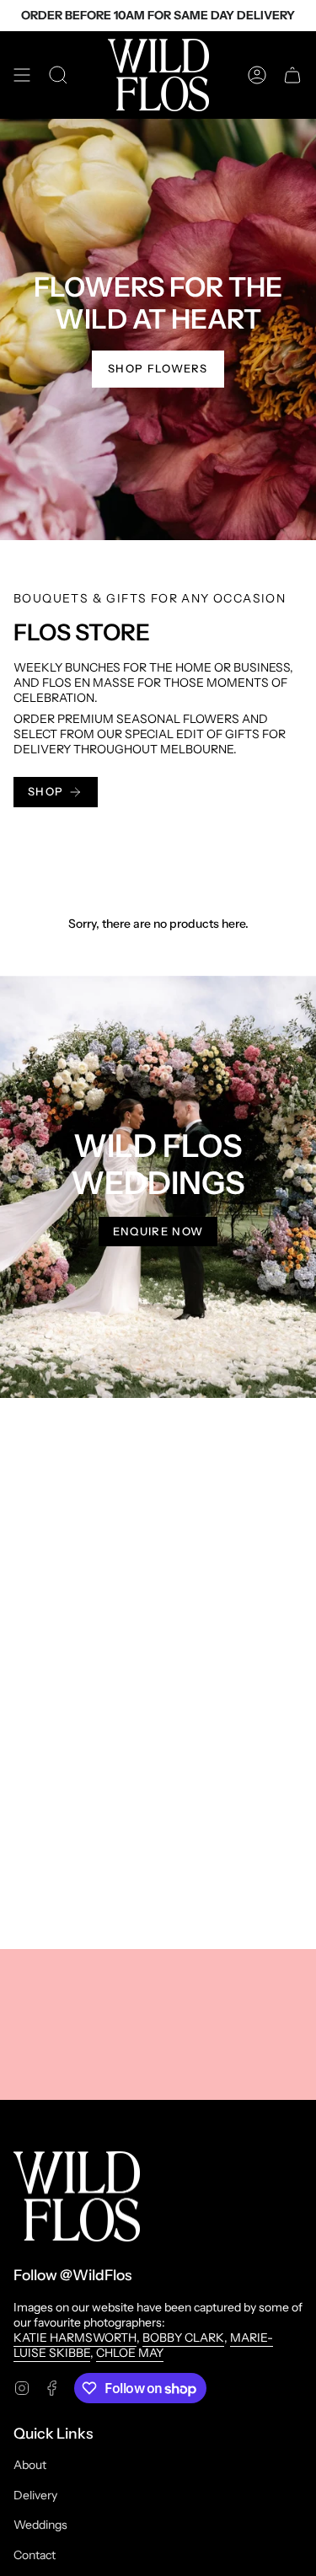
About (30, 2465)
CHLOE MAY (130, 2353)
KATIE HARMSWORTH (75, 2338)
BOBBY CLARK (183, 2338)
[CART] (292, 75)
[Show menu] (22, 75)
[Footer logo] (77, 2196)
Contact (35, 2555)
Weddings (40, 2525)
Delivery (35, 2495)
